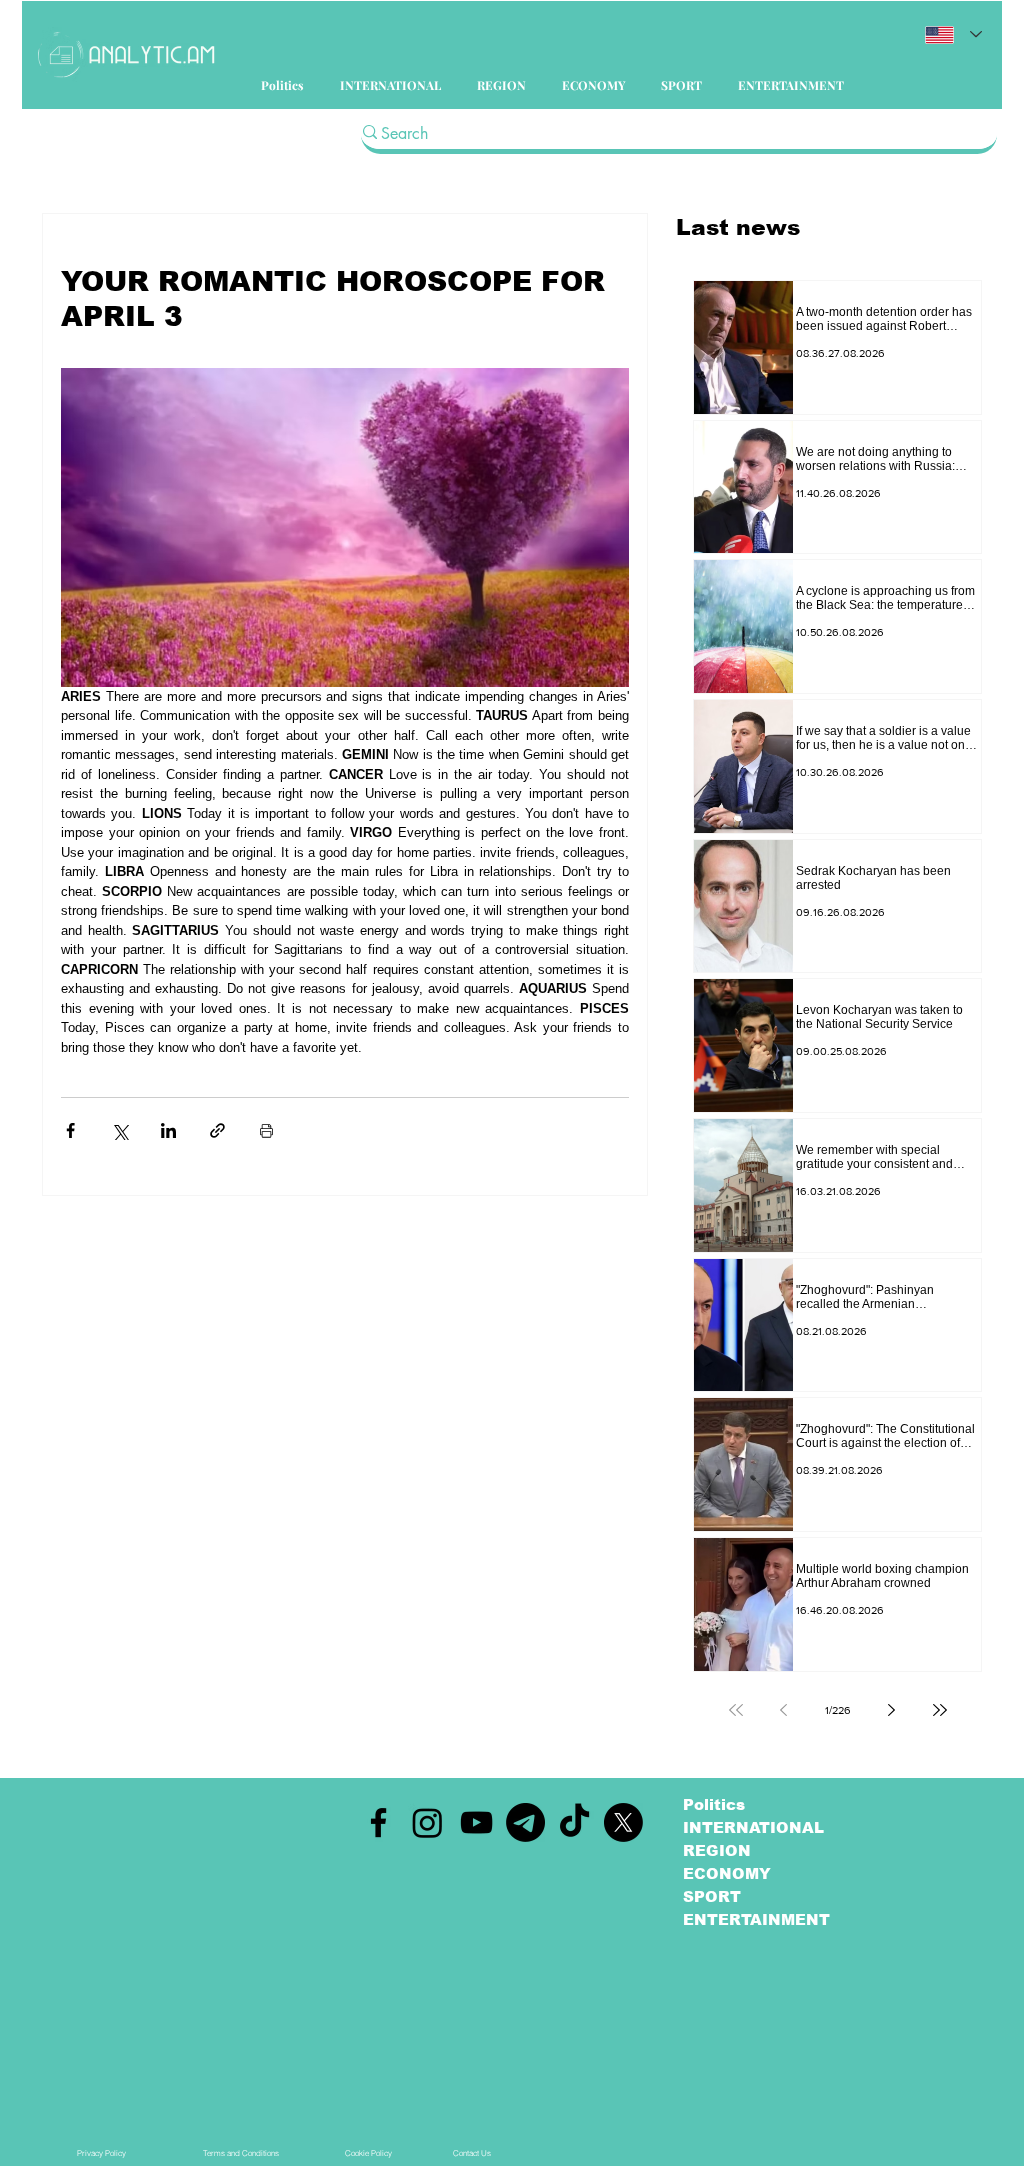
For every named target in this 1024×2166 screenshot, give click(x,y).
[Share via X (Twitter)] (119, 1130)
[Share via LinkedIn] (168, 1130)
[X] (623, 1822)
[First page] (736, 1710)
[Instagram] (427, 1822)
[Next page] (892, 1710)
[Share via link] (217, 1130)
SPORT (712, 1896)
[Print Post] (266, 1130)
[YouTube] (476, 1822)
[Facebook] (378, 1822)
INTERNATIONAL (753, 1827)
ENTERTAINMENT (756, 1919)
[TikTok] (574, 1822)
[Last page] (940, 1710)
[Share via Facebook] (70, 1130)
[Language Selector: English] (953, 34)
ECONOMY (727, 1873)
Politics (714, 1804)
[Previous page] (784, 1710)
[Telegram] (525, 1822)
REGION (717, 1850)
